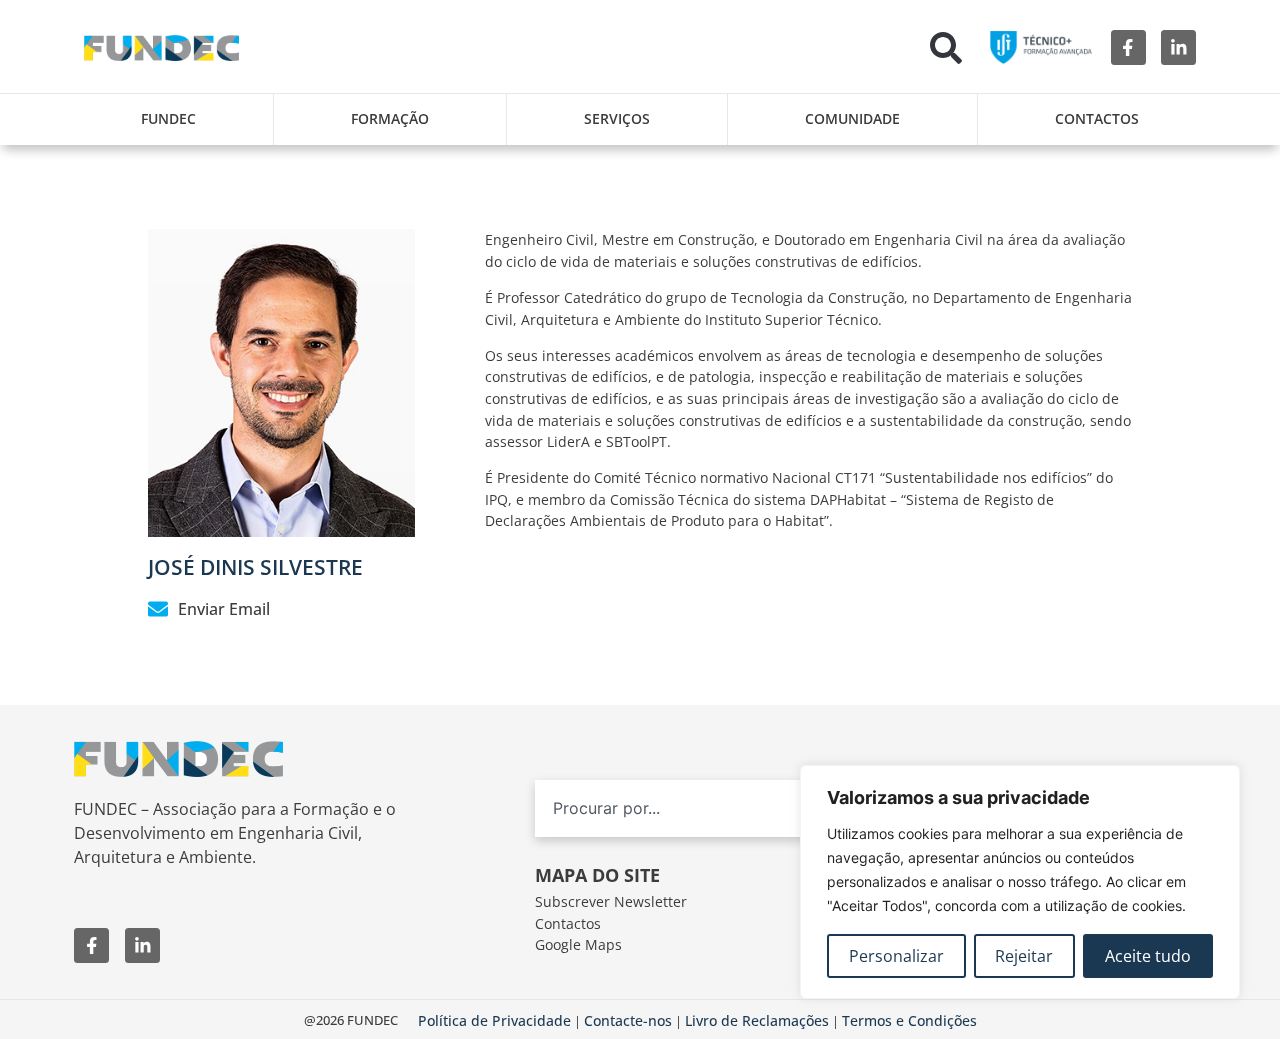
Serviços (617, 118)
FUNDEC (168, 118)
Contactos (1097, 118)
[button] (946, 48)
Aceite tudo (1148, 956)
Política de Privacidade (494, 1020)
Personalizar (896, 956)
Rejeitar (1024, 956)
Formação (390, 118)
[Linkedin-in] (1178, 47)
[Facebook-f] (1128, 47)
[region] (1020, 882)
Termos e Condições (909, 1020)
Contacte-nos (628, 1020)
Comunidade (852, 118)
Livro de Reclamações (757, 1020)
